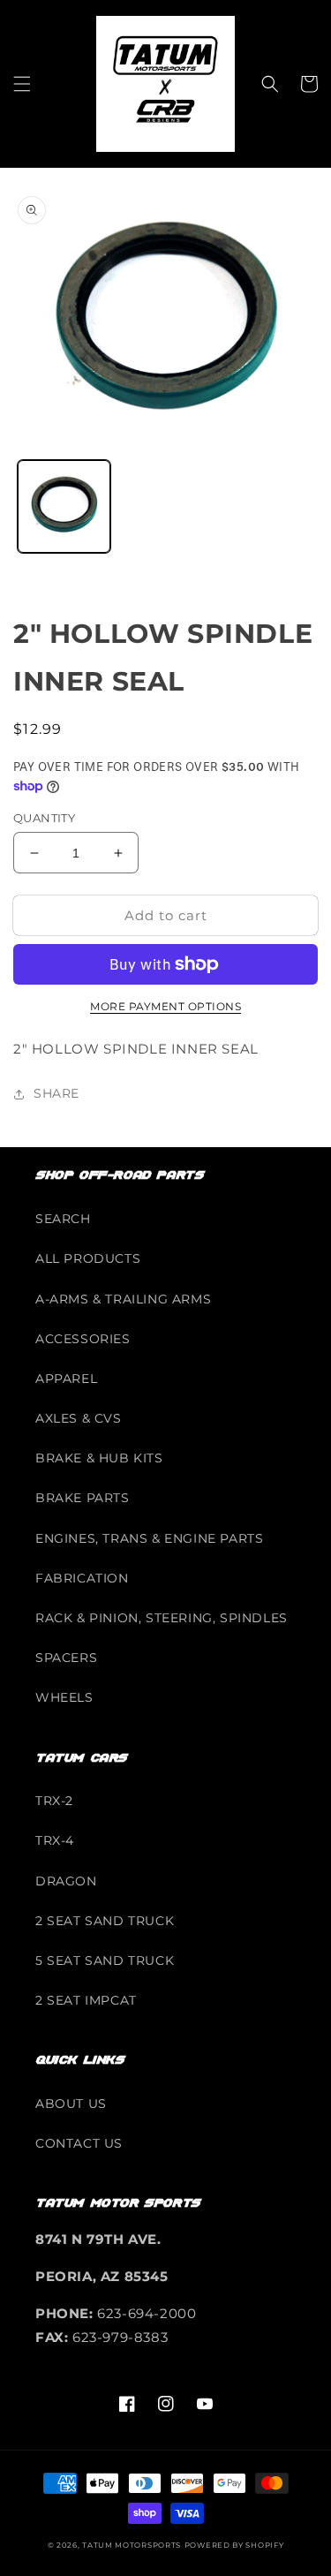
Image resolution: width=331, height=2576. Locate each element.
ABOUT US (71, 2104)
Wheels (64, 1697)
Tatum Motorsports (132, 2545)
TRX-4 (55, 1840)
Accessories (83, 1339)
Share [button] (56, 1093)
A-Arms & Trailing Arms (123, 1299)
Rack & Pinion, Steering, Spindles (162, 1618)
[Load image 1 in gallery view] (64, 506)
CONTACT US (79, 2143)
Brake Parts (83, 1498)
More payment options (165, 1006)
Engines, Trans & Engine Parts (149, 1538)
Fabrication (82, 1578)
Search (63, 1219)
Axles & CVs (79, 1418)
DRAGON (66, 1881)
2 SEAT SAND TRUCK (105, 1921)
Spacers (66, 1658)
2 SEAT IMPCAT (86, 2000)
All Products (88, 1258)
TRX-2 (54, 1801)
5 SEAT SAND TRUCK (105, 1960)
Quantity (44, 818)
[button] (22, 84)
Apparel (66, 1379)
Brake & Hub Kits (99, 1458)
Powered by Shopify (234, 2545)
